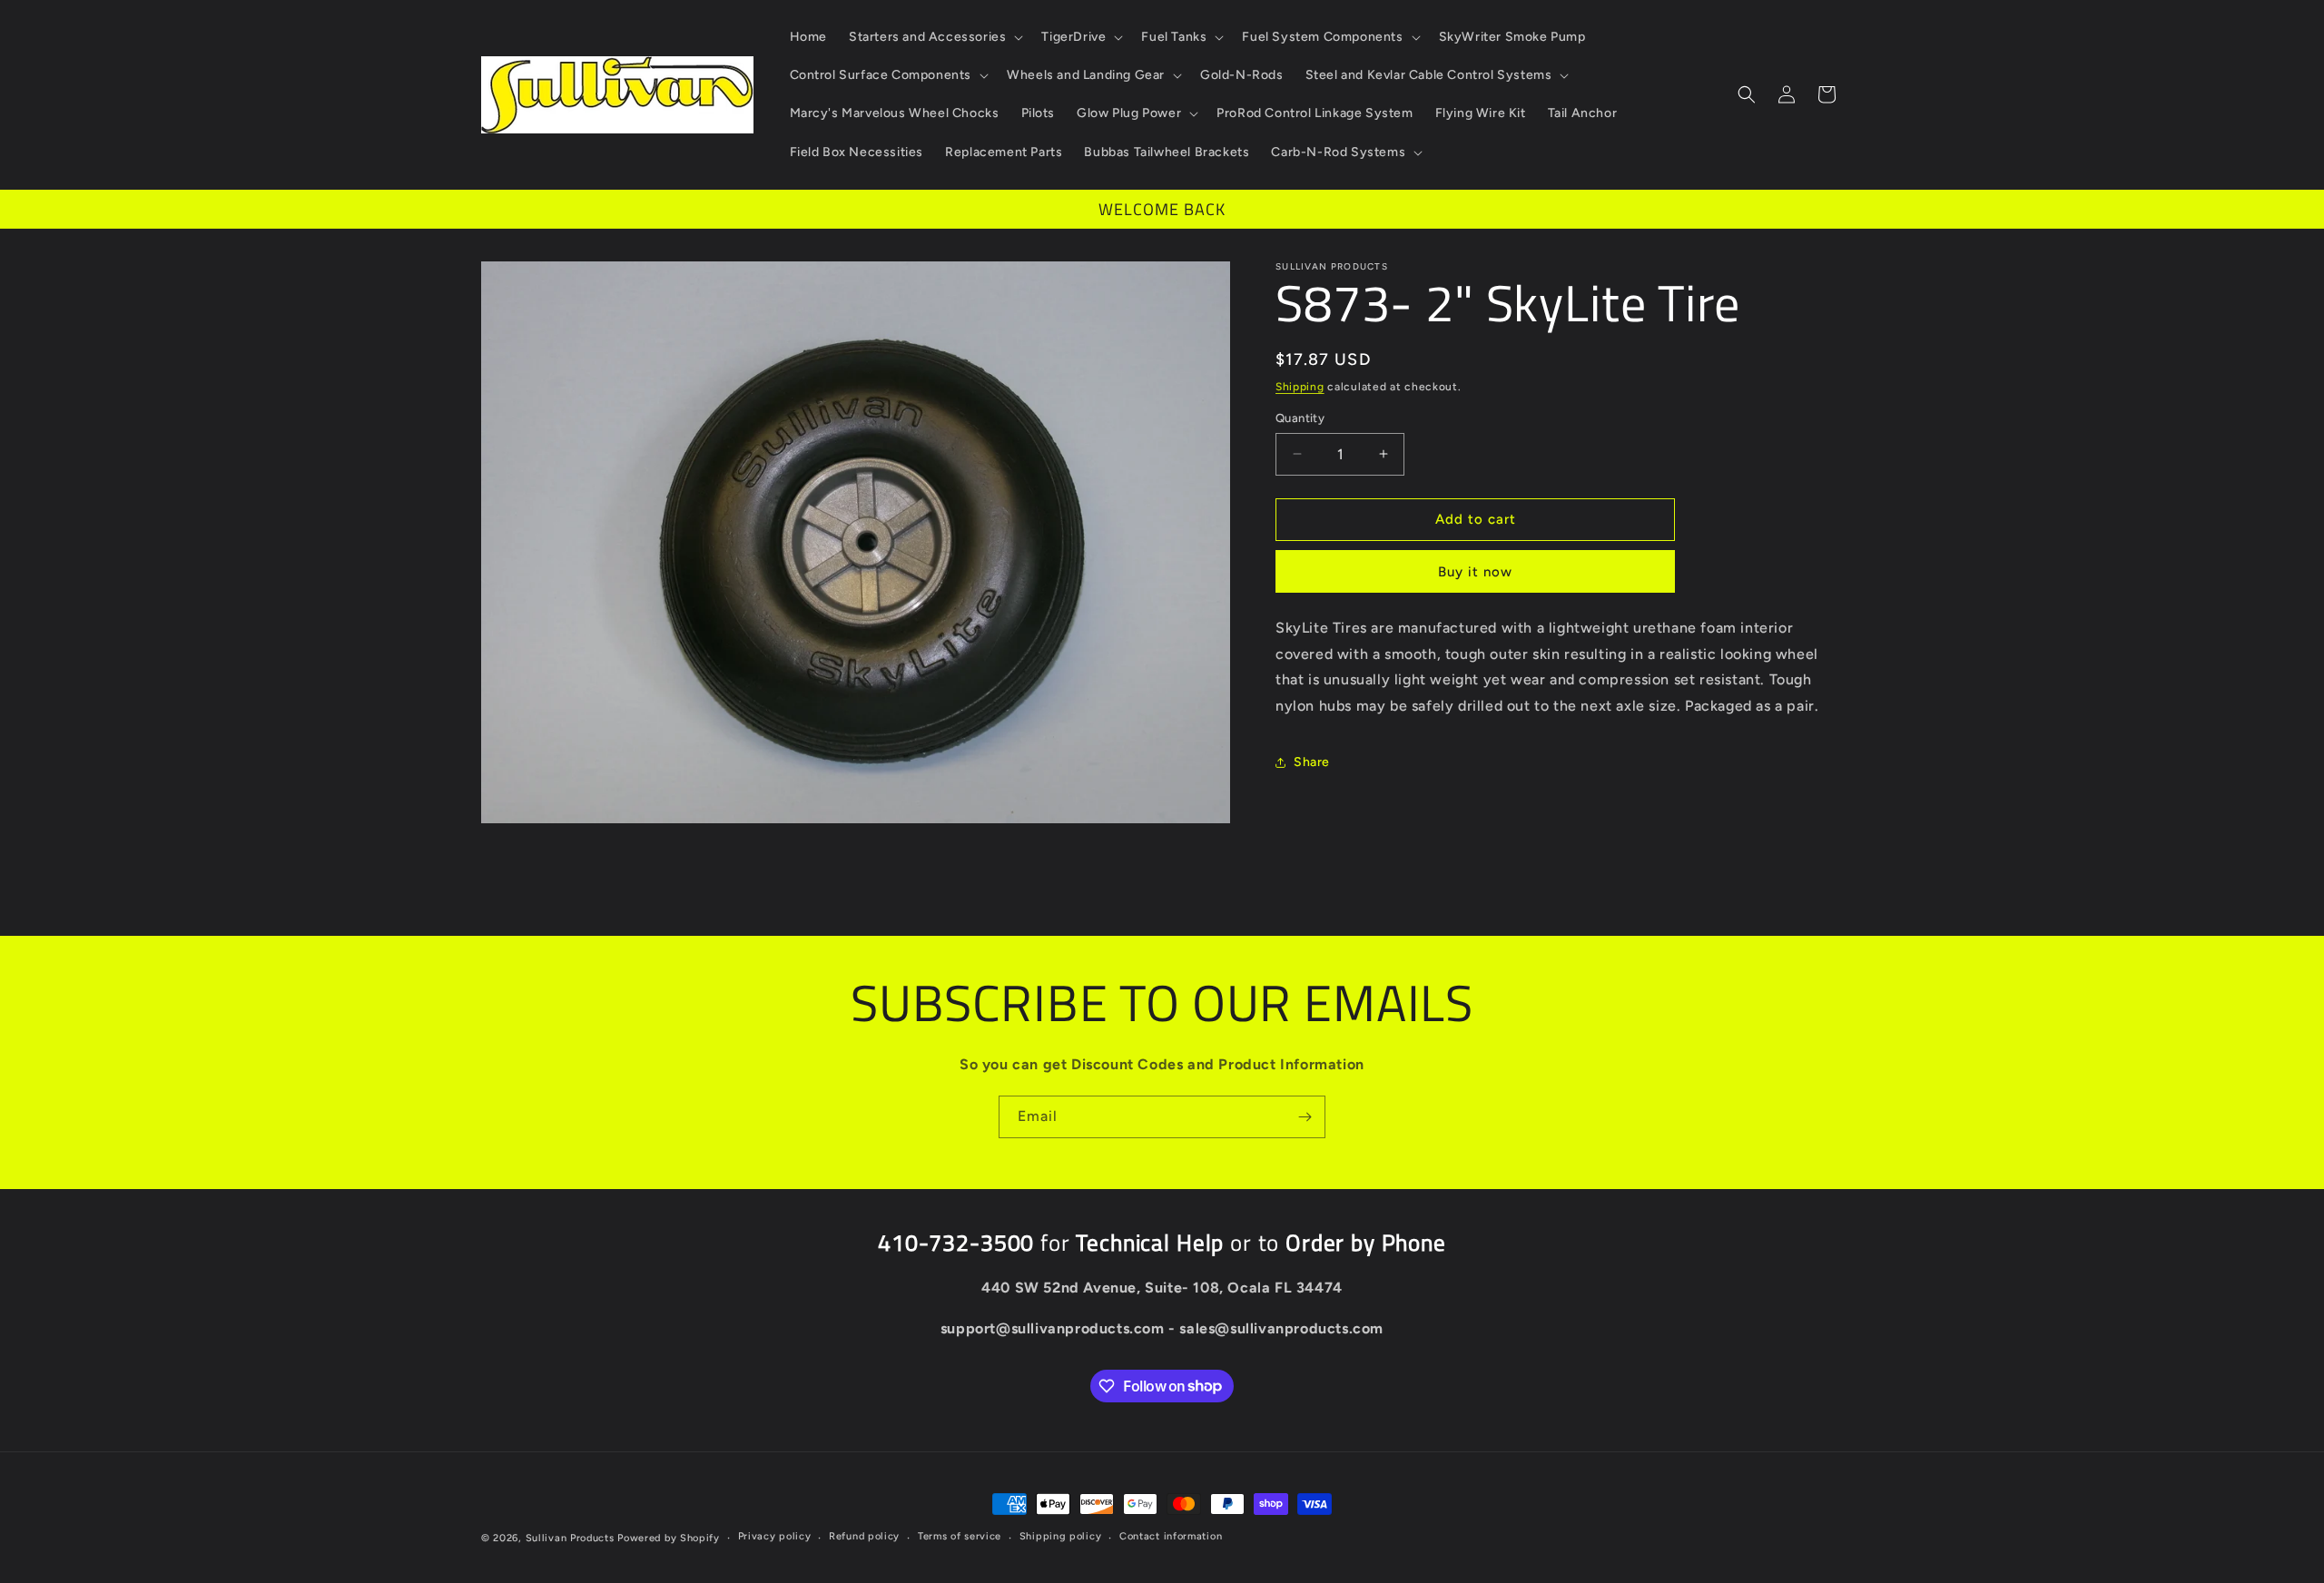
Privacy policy (775, 1536)
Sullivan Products (570, 1538)
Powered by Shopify (669, 1538)
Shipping (1300, 387)
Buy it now (1475, 572)
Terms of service (960, 1536)
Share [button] (1312, 762)
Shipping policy (1061, 1536)
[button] (934, 37)
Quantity (1300, 418)
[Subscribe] (1305, 1117)
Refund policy (864, 1536)
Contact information (1171, 1536)
